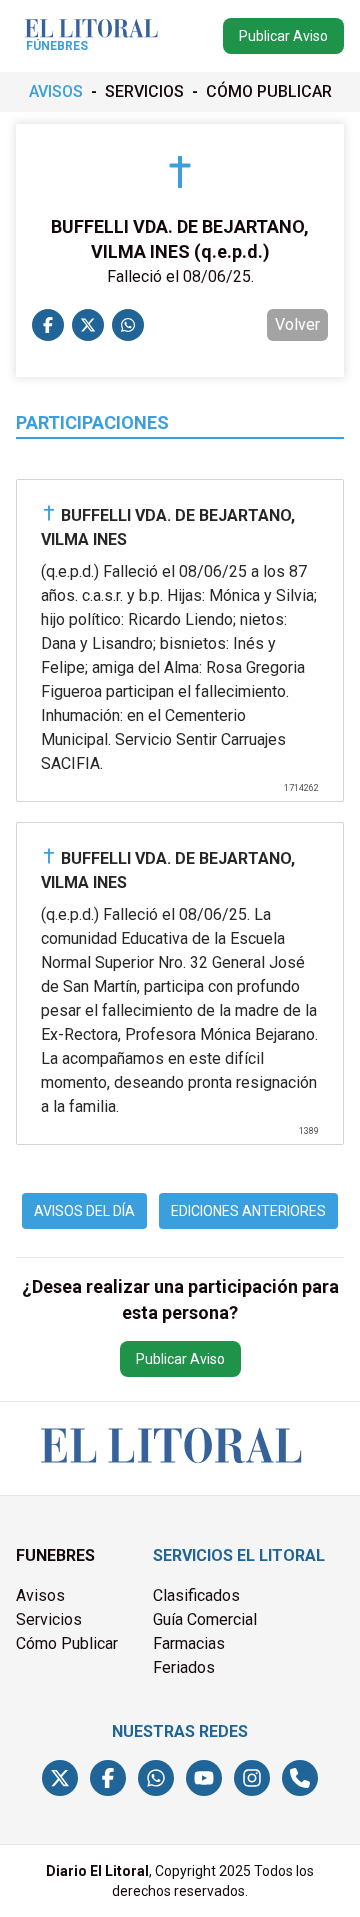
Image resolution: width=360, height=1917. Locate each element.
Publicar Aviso (283, 36)
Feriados (184, 1667)
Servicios (49, 1619)
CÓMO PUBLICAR (269, 91)
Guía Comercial (205, 1619)
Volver (297, 324)
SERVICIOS (144, 91)
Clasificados (196, 1595)
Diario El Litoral (97, 1871)
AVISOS (56, 91)
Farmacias (189, 1643)
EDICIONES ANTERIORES (248, 1211)
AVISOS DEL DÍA (84, 1211)
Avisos (40, 1595)
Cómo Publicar (67, 1643)
